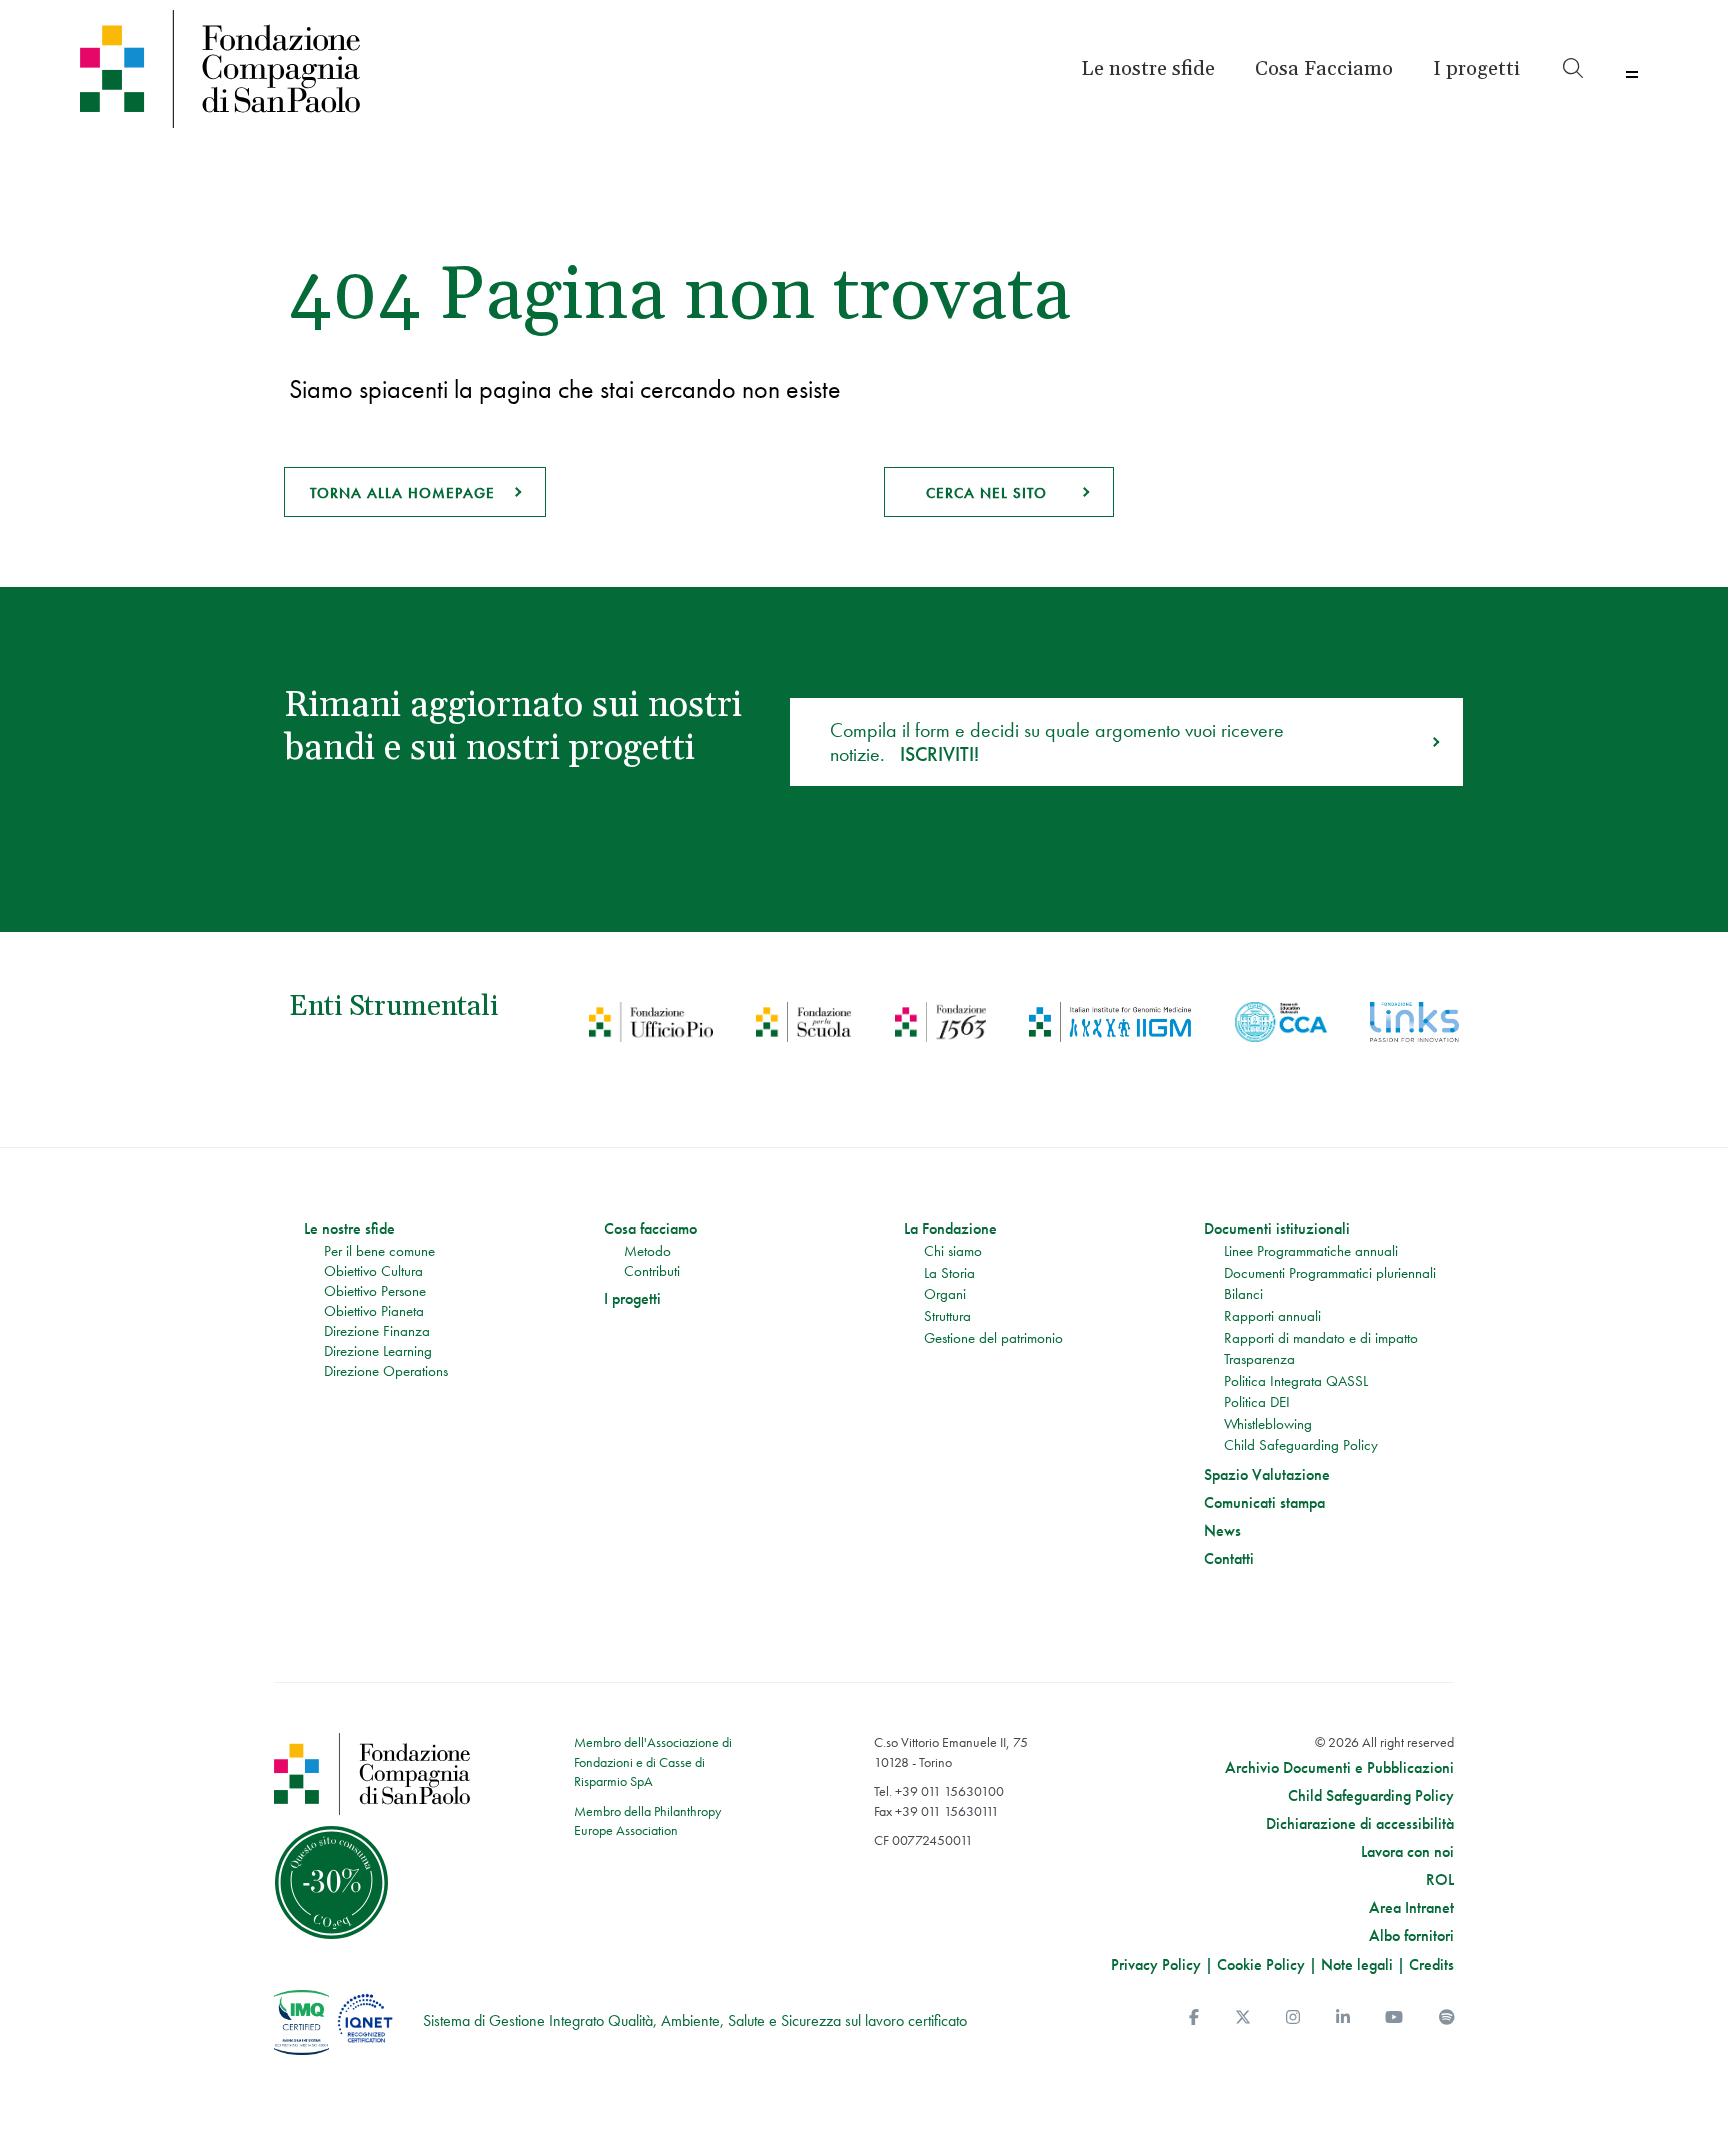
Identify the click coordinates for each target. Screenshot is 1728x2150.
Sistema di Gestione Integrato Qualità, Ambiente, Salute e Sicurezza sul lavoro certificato (695, 2020)
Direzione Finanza (377, 1331)
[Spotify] (1447, 2017)
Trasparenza (1259, 1359)
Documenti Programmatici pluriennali (1330, 1273)
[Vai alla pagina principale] (268, 69)
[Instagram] (1293, 2017)
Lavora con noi (1407, 1852)
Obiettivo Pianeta (374, 1311)
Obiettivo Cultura (373, 1271)
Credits (1431, 1964)
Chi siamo (953, 1251)
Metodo (647, 1251)
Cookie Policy (1261, 1964)
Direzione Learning (378, 1351)
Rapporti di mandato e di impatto (1321, 1338)
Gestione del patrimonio (993, 1338)
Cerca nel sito (986, 493)
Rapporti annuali (1272, 1316)
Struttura (947, 1316)
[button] (1476, 69)
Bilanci (1243, 1294)
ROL (1440, 1880)
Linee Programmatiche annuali (1311, 1251)
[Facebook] (1194, 2017)
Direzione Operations (386, 1371)
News (1222, 1531)
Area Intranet (1411, 1908)
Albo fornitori (1411, 1936)
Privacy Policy (1156, 1964)
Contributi (652, 1271)
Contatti (1229, 1559)
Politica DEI (1257, 1402)
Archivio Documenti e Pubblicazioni (1339, 1768)
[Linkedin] (1343, 2017)
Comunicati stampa (1264, 1503)
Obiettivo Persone (375, 1291)
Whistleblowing (1268, 1424)
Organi (945, 1294)
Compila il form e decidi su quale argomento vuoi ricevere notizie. (1057, 742)
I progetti (632, 1299)
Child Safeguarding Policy (1301, 1445)
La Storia (949, 1273)
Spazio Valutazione (1267, 1475)
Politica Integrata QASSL (1296, 1381)
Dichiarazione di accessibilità (1360, 1824)
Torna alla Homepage (402, 493)
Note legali (1357, 1964)
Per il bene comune (379, 1251)
